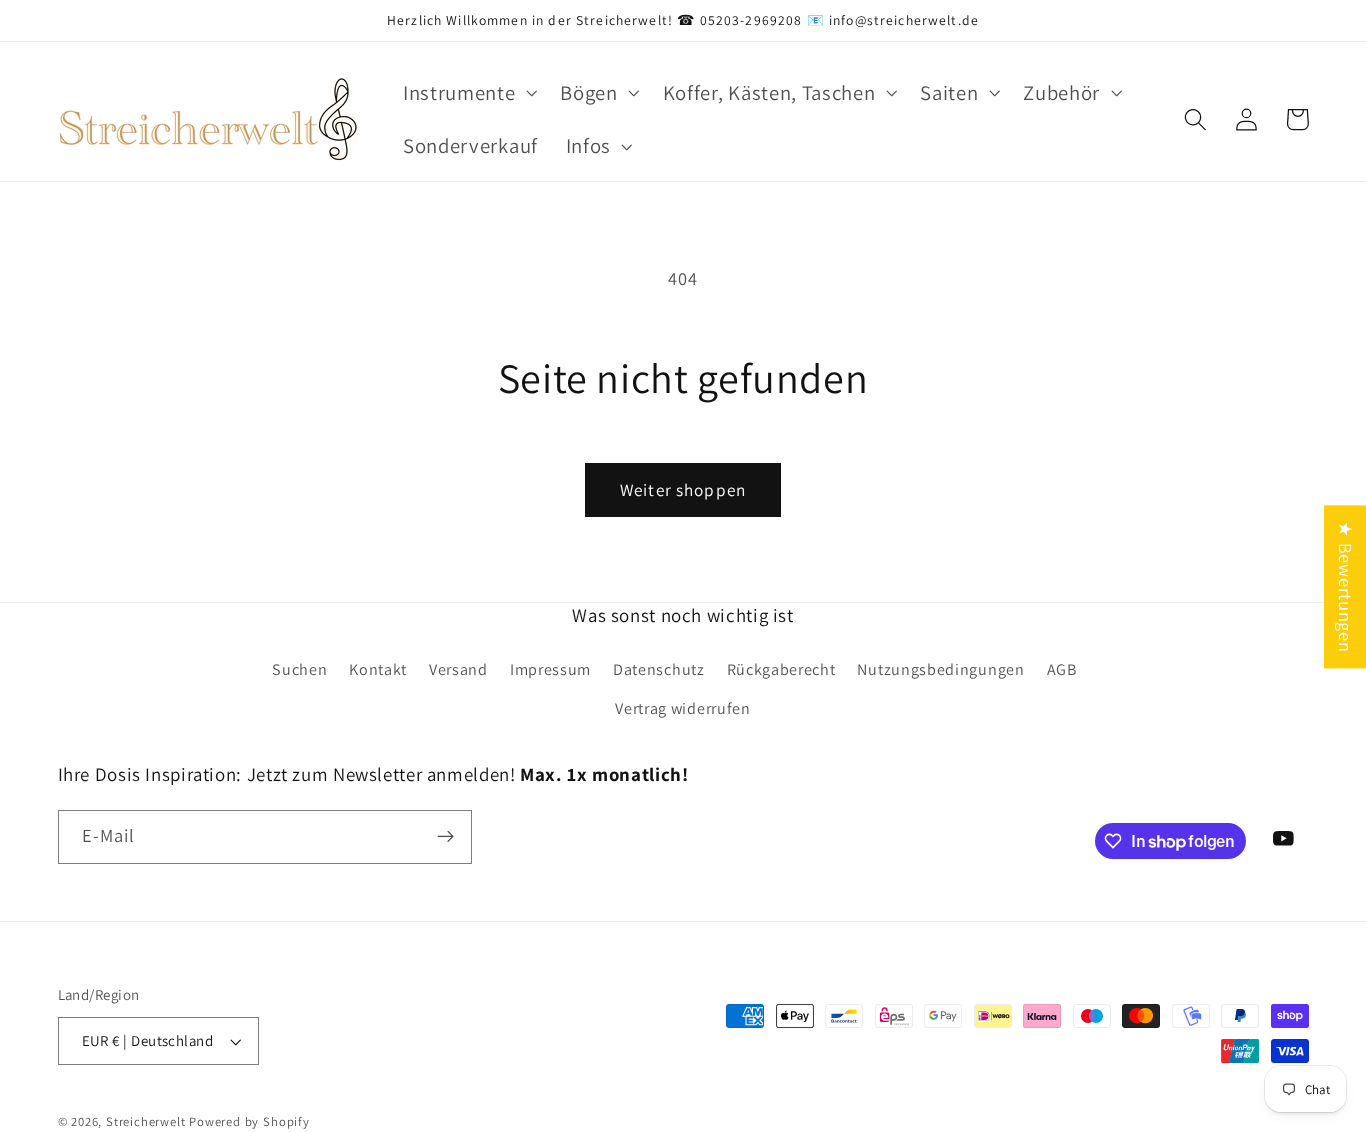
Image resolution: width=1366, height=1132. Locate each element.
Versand (458, 669)
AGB (1062, 669)
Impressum (550, 669)
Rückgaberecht (781, 669)
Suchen (299, 669)
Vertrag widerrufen (682, 708)
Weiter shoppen (683, 489)
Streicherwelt (145, 1121)
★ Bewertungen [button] (1346, 586)
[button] (467, 93)
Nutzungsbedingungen (940, 669)
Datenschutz (659, 669)
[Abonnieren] (445, 837)
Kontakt (378, 669)
